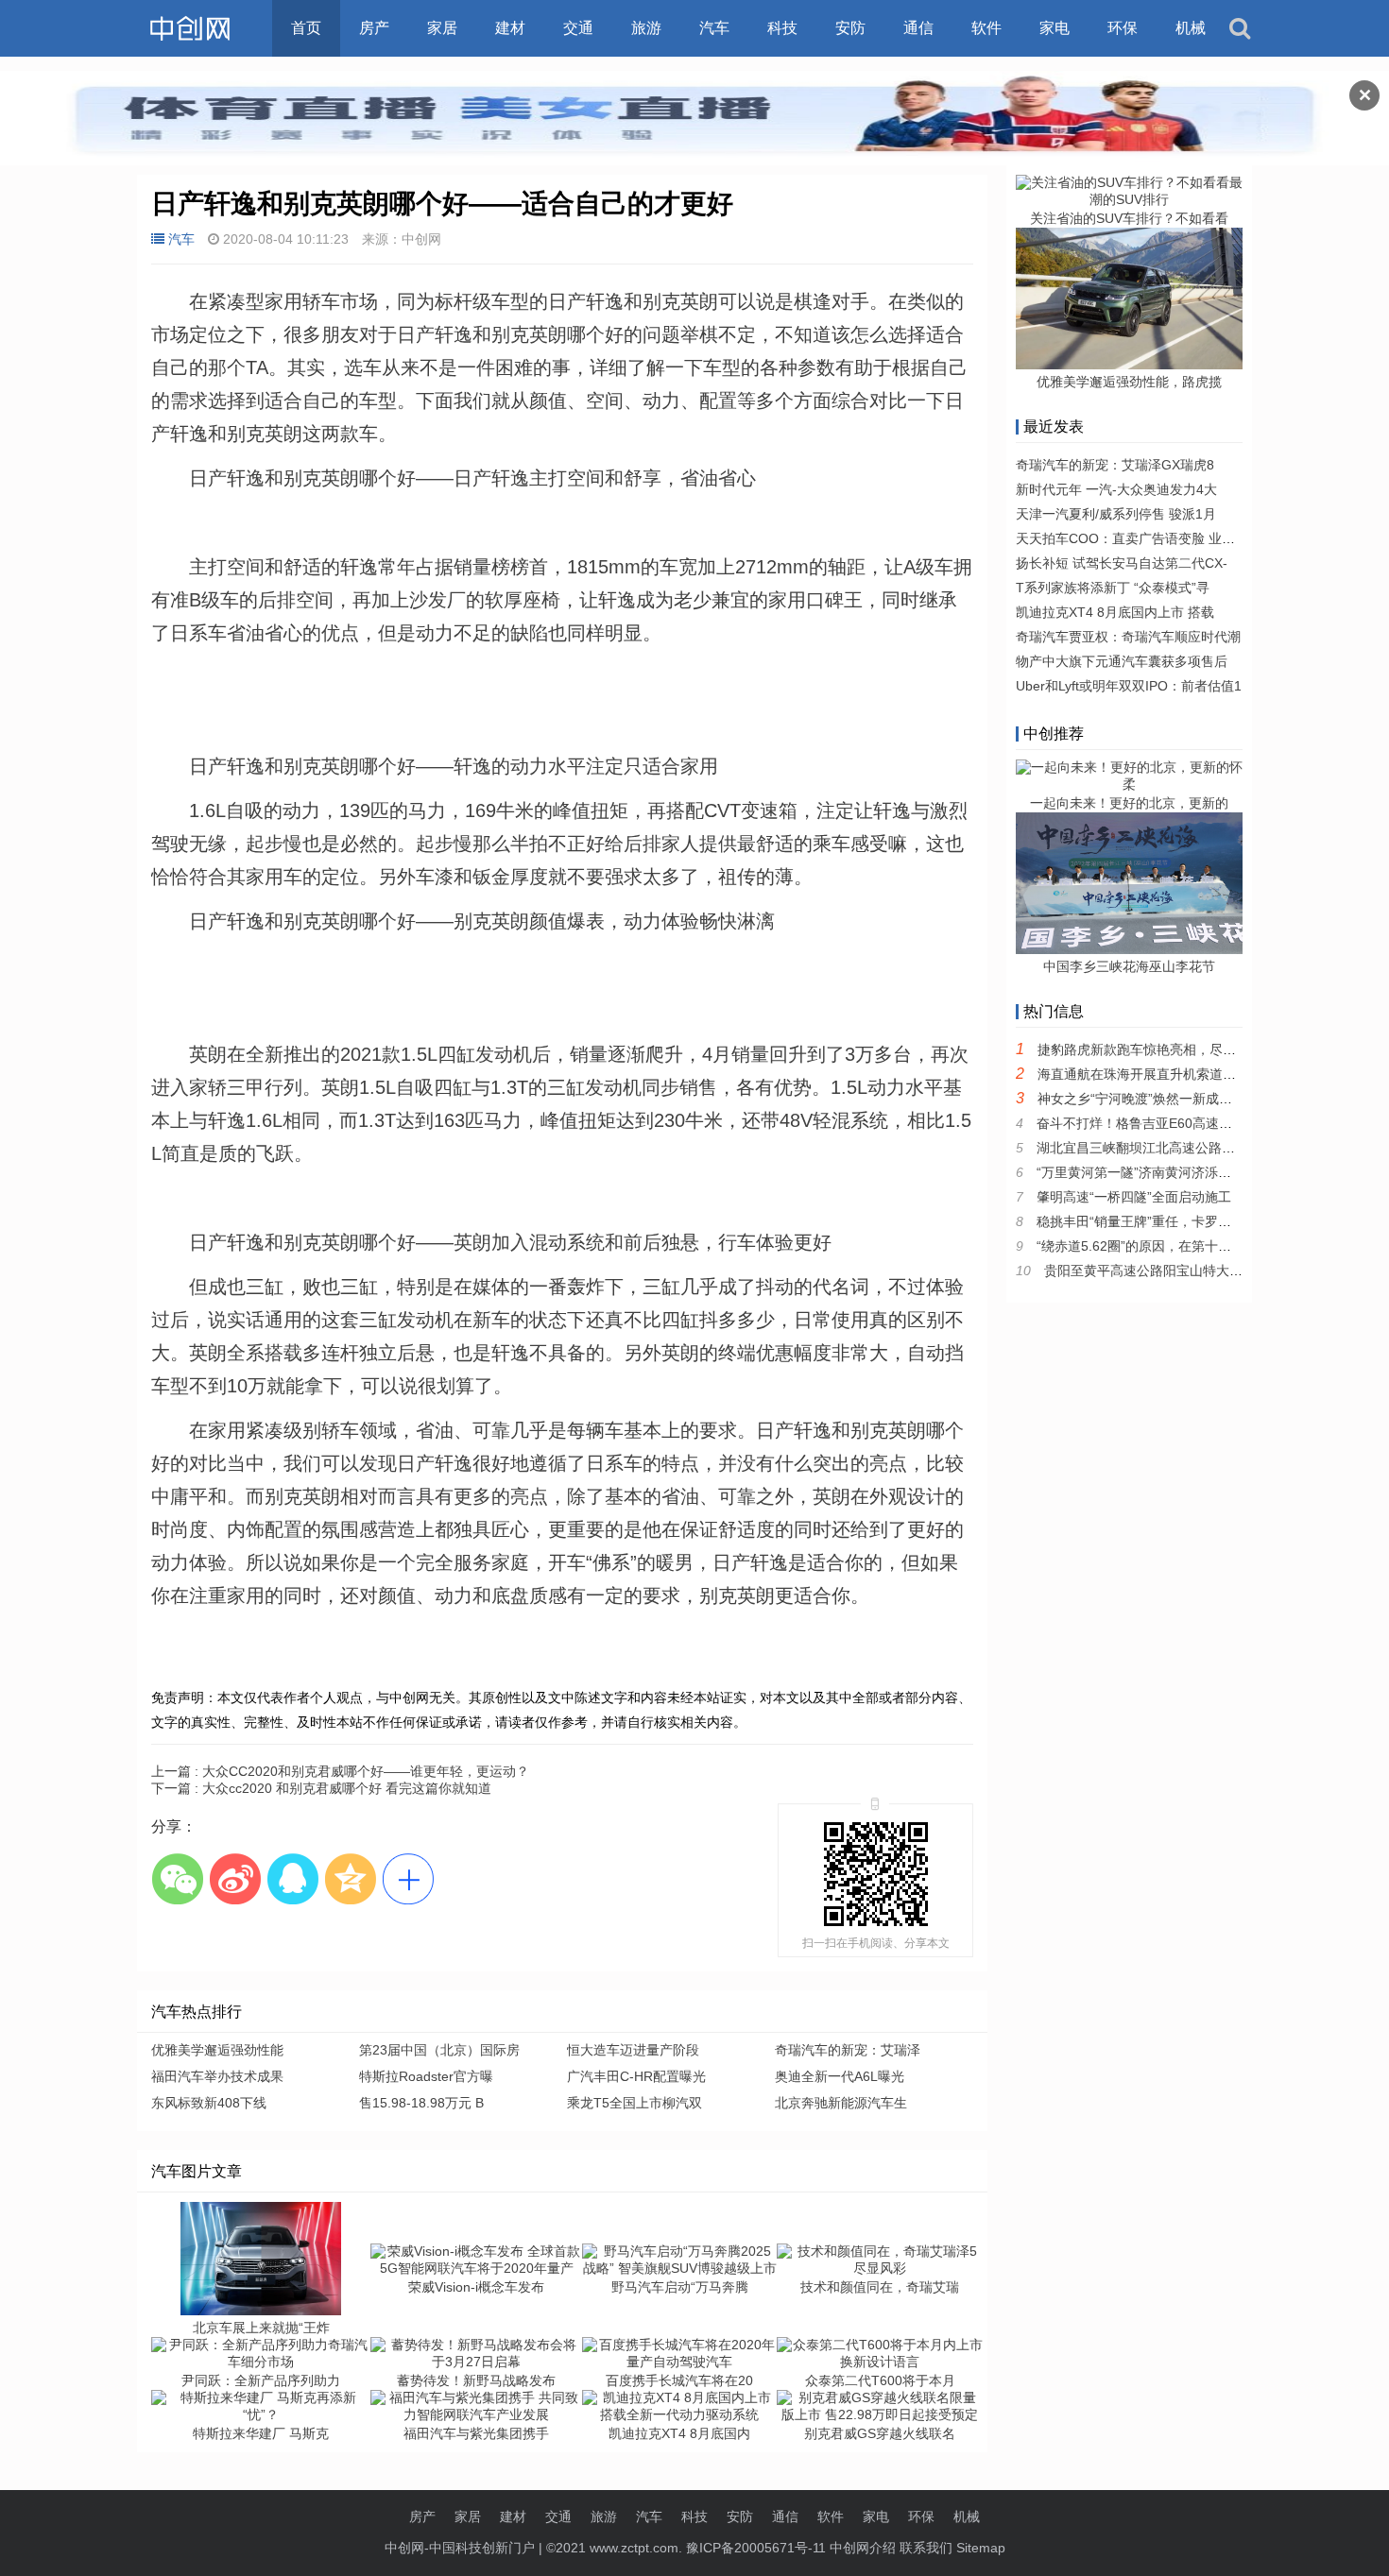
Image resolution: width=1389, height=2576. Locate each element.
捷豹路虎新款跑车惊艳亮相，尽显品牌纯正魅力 (1176, 1049)
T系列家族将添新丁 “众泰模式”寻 (1113, 588)
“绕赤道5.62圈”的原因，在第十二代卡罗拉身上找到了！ (1200, 1246)
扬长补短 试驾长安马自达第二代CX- (1122, 563)
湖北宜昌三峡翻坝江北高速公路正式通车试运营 (1175, 1148)
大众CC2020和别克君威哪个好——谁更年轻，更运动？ (340, 1771)
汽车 (714, 28)
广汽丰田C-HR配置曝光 (636, 2076)
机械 (1191, 28)
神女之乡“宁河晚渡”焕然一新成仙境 (1141, 1099)
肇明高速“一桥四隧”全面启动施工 (1134, 1197)
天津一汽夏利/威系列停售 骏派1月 (1116, 514)
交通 (578, 28)
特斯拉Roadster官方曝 (426, 2076)
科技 (782, 28)
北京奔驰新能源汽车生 (841, 2103)
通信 (918, 28)
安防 (850, 28)
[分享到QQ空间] (350, 1878)
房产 (374, 28)
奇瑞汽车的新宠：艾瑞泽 (848, 2050)
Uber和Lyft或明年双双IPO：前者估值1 (1129, 686)
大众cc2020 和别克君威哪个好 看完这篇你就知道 (321, 1788)
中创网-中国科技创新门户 (460, 2548)
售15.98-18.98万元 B (421, 2103)
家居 (442, 28)
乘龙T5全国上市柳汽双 (634, 2103)
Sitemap (981, 2548)
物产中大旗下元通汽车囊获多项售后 (1122, 661)
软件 (986, 28)
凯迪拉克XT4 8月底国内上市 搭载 (1115, 612)
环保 (1123, 28)
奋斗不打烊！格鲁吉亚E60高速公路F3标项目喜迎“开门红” (1207, 1123)
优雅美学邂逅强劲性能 (217, 2050)
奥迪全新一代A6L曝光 (840, 2076)
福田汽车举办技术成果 (217, 2076)
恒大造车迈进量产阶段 (633, 2050)
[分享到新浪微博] (235, 1878)
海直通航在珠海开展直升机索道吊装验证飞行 (1170, 1074)
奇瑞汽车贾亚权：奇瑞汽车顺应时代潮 (1128, 637)
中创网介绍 (863, 2548)
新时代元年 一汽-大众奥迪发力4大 (1116, 489)
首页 (306, 28)
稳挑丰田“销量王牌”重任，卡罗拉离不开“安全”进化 (1185, 1221)
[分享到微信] (177, 1878)
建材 (510, 28)
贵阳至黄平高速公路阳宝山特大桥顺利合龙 (1170, 1271)
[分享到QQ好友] (292, 1878)
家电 (1055, 28)
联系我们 (926, 2548)
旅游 (646, 28)
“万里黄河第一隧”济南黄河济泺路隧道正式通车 (1174, 1172)
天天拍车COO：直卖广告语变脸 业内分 (1132, 538)
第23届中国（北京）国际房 (439, 2050)
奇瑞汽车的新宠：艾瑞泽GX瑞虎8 (1115, 465)
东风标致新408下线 (209, 2103)
